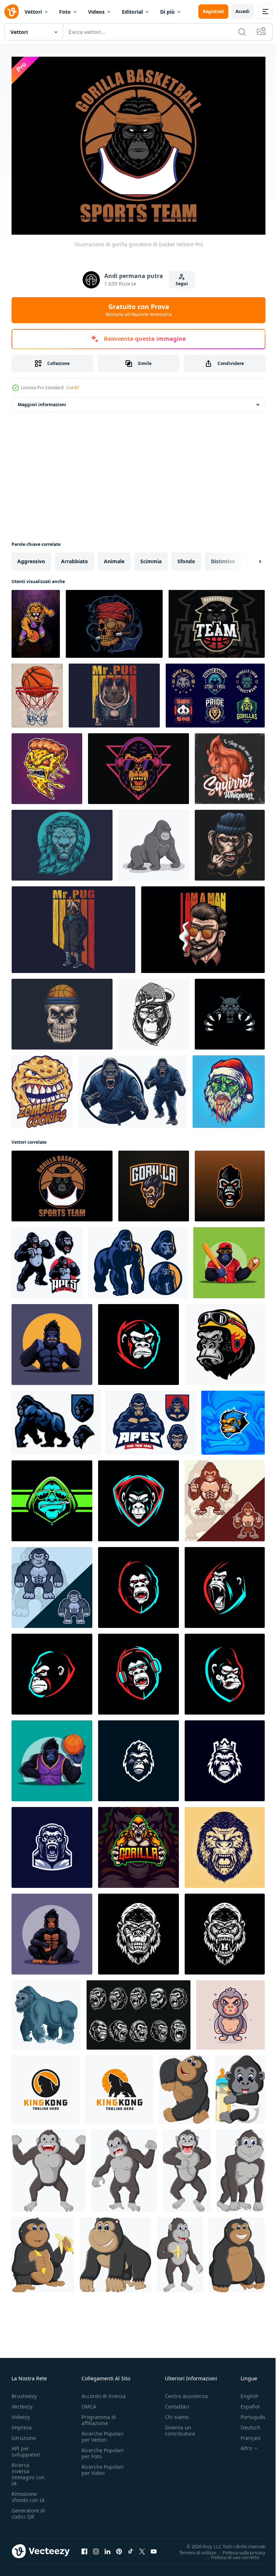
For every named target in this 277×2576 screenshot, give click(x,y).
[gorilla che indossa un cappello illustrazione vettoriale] (154, 1010)
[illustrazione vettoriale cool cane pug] (114, 692)
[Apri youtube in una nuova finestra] (154, 2548)
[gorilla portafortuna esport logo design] (154, 1182)
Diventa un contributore (180, 2427)
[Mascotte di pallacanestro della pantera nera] (217, 620)
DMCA (89, 2403)
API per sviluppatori (26, 2448)
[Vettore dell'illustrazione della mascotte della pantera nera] (230, 1010)
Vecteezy (22, 2403)
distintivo (223, 557)
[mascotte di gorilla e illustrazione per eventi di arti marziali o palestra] (133, 1088)
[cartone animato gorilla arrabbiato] (49, 2167)
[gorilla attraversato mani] (151, 1419)
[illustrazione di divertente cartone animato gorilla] (240, 2086)
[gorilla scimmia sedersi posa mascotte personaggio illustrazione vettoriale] (52, 1930)
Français (245, 2434)
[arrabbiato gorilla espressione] (225, 1930)
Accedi (243, 11)
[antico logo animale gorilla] (46, 2086)
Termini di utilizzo (192, 2549)
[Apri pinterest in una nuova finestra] (119, 2548)
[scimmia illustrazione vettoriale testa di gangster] (230, 841)
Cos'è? (73, 388)
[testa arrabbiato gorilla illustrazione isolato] (225, 1843)
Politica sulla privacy (239, 2549)
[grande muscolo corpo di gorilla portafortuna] (138, 1259)
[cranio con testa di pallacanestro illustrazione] (62, 1010)
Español (245, 2403)
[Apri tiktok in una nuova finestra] (131, 2548)
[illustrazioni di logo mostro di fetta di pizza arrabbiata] (47, 765)
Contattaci (177, 2403)
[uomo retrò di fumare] (203, 926)
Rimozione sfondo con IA (28, 2493)
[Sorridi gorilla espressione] (138, 1930)
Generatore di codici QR (28, 2510)
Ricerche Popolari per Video (103, 2466)
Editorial (132, 12)
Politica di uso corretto (230, 2553)
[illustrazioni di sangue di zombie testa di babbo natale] (229, 1088)
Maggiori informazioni (42, 401)
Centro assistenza (186, 2392)
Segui (182, 284)
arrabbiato (74, 557)
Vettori (33, 12)
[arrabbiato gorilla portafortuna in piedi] (47, 1259)
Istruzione (24, 2434)
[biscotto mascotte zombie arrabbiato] (42, 1088)
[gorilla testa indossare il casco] (225, 1341)
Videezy (21, 2413)
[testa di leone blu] (62, 841)
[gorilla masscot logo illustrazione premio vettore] (138, 1843)
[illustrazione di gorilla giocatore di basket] (62, 1182)
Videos (96, 12)
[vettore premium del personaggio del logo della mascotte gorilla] (225, 1497)
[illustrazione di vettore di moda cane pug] (73, 926)
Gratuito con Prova (139, 310)
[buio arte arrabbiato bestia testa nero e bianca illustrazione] (138, 2011)
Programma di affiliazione (99, 2416)
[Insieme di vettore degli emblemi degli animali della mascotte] (215, 692)
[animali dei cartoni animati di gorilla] (154, 841)
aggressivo (31, 557)
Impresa (22, 2424)
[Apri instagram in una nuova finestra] (96, 2548)
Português (248, 2413)
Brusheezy (24, 2392)
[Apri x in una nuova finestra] (142, 2548)
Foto (65, 12)
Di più (167, 12)
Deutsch (245, 2424)
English (244, 2392)
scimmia (151, 557)
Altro (241, 2445)
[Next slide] (249, 557)
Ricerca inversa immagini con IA (28, 2471)
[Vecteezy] (12, 12)
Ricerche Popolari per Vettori (103, 2433)
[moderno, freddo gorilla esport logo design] (138, 1757)
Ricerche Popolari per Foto (103, 2450)
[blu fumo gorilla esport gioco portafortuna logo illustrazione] (52, 1497)
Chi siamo (177, 2413)
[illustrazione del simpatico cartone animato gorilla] (115, 2251)
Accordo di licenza (104, 2392)
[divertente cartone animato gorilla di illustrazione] (184, 2086)
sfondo (186, 557)
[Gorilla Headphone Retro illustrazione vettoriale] (138, 765)
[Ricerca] (242, 32)
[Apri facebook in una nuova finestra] (84, 2548)
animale (114, 557)
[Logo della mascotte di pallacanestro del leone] (36, 620)
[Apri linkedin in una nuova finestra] (107, 2548)
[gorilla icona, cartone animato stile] (46, 2011)
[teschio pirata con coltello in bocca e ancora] (114, 620)
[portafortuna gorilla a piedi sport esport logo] (56, 1419)
